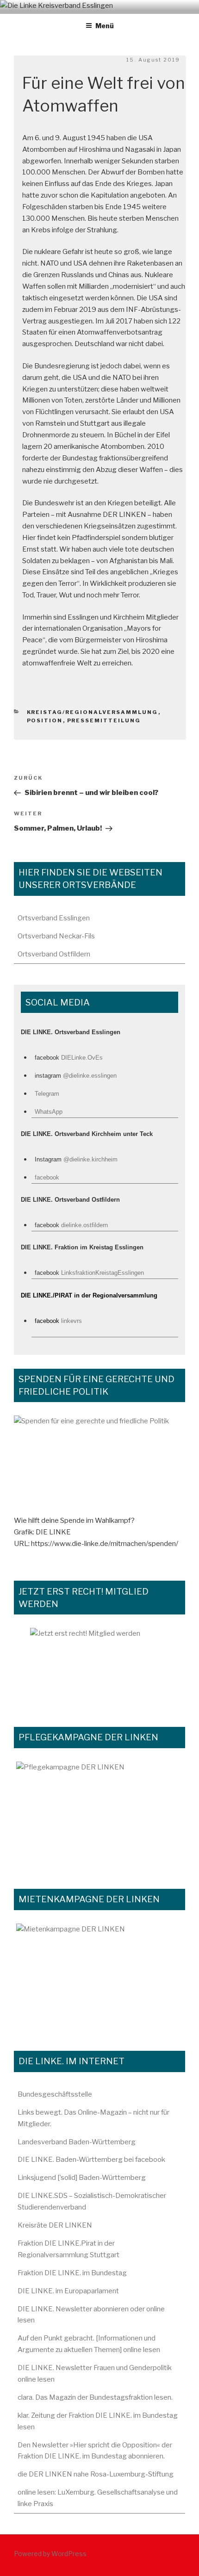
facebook (47, 1177)
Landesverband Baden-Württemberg (77, 2142)
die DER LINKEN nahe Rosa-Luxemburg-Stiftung (96, 2474)
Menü (105, 26)
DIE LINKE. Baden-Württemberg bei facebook (91, 2160)
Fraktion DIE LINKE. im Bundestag (72, 2273)
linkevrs (72, 1321)
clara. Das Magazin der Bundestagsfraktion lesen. (95, 2397)
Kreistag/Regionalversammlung (93, 712)
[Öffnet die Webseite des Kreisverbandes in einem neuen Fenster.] (99, 1465)
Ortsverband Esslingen (54, 918)
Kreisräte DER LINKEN (55, 2225)
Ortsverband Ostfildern (54, 954)
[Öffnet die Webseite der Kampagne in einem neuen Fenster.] (99, 1815)
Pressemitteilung (104, 720)
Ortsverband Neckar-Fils (56, 936)
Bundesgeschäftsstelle (55, 2094)
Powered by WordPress (50, 2554)
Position (45, 720)
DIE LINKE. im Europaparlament (68, 2291)
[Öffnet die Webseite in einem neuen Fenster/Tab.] (99, 1667)
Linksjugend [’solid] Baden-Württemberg (82, 2178)
